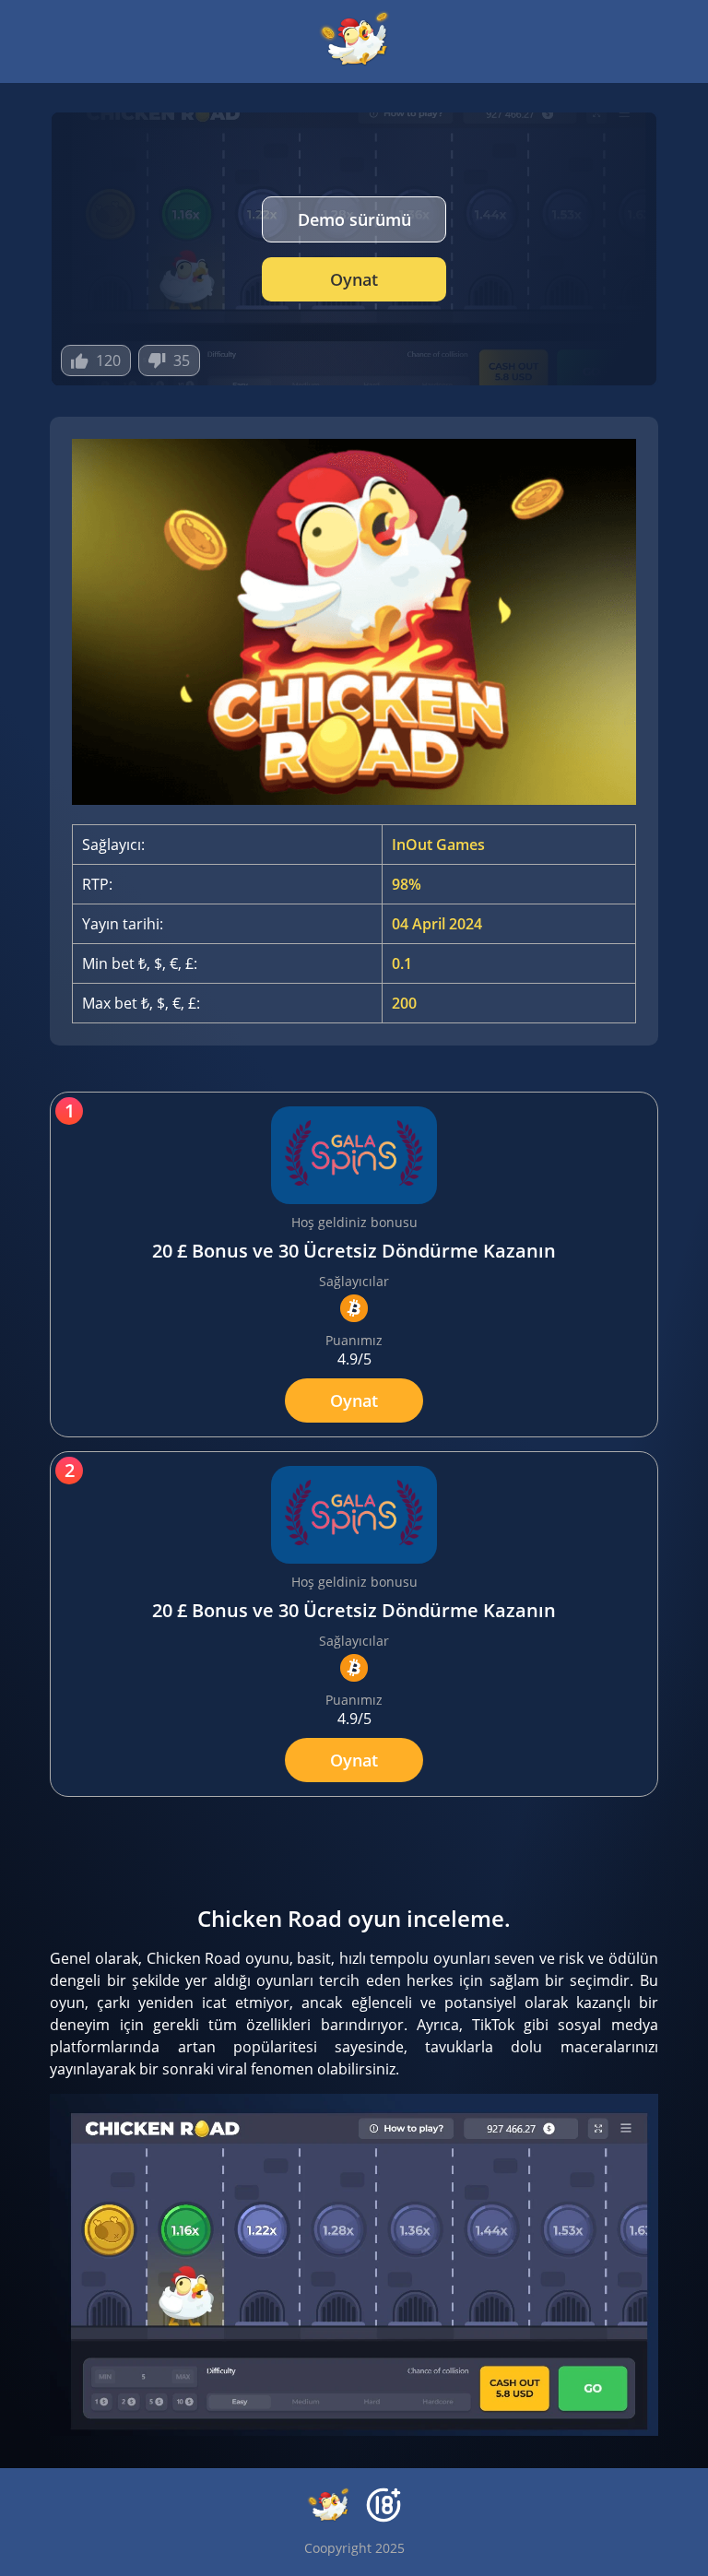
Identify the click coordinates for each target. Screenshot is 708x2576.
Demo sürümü (354, 219)
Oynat (354, 279)
